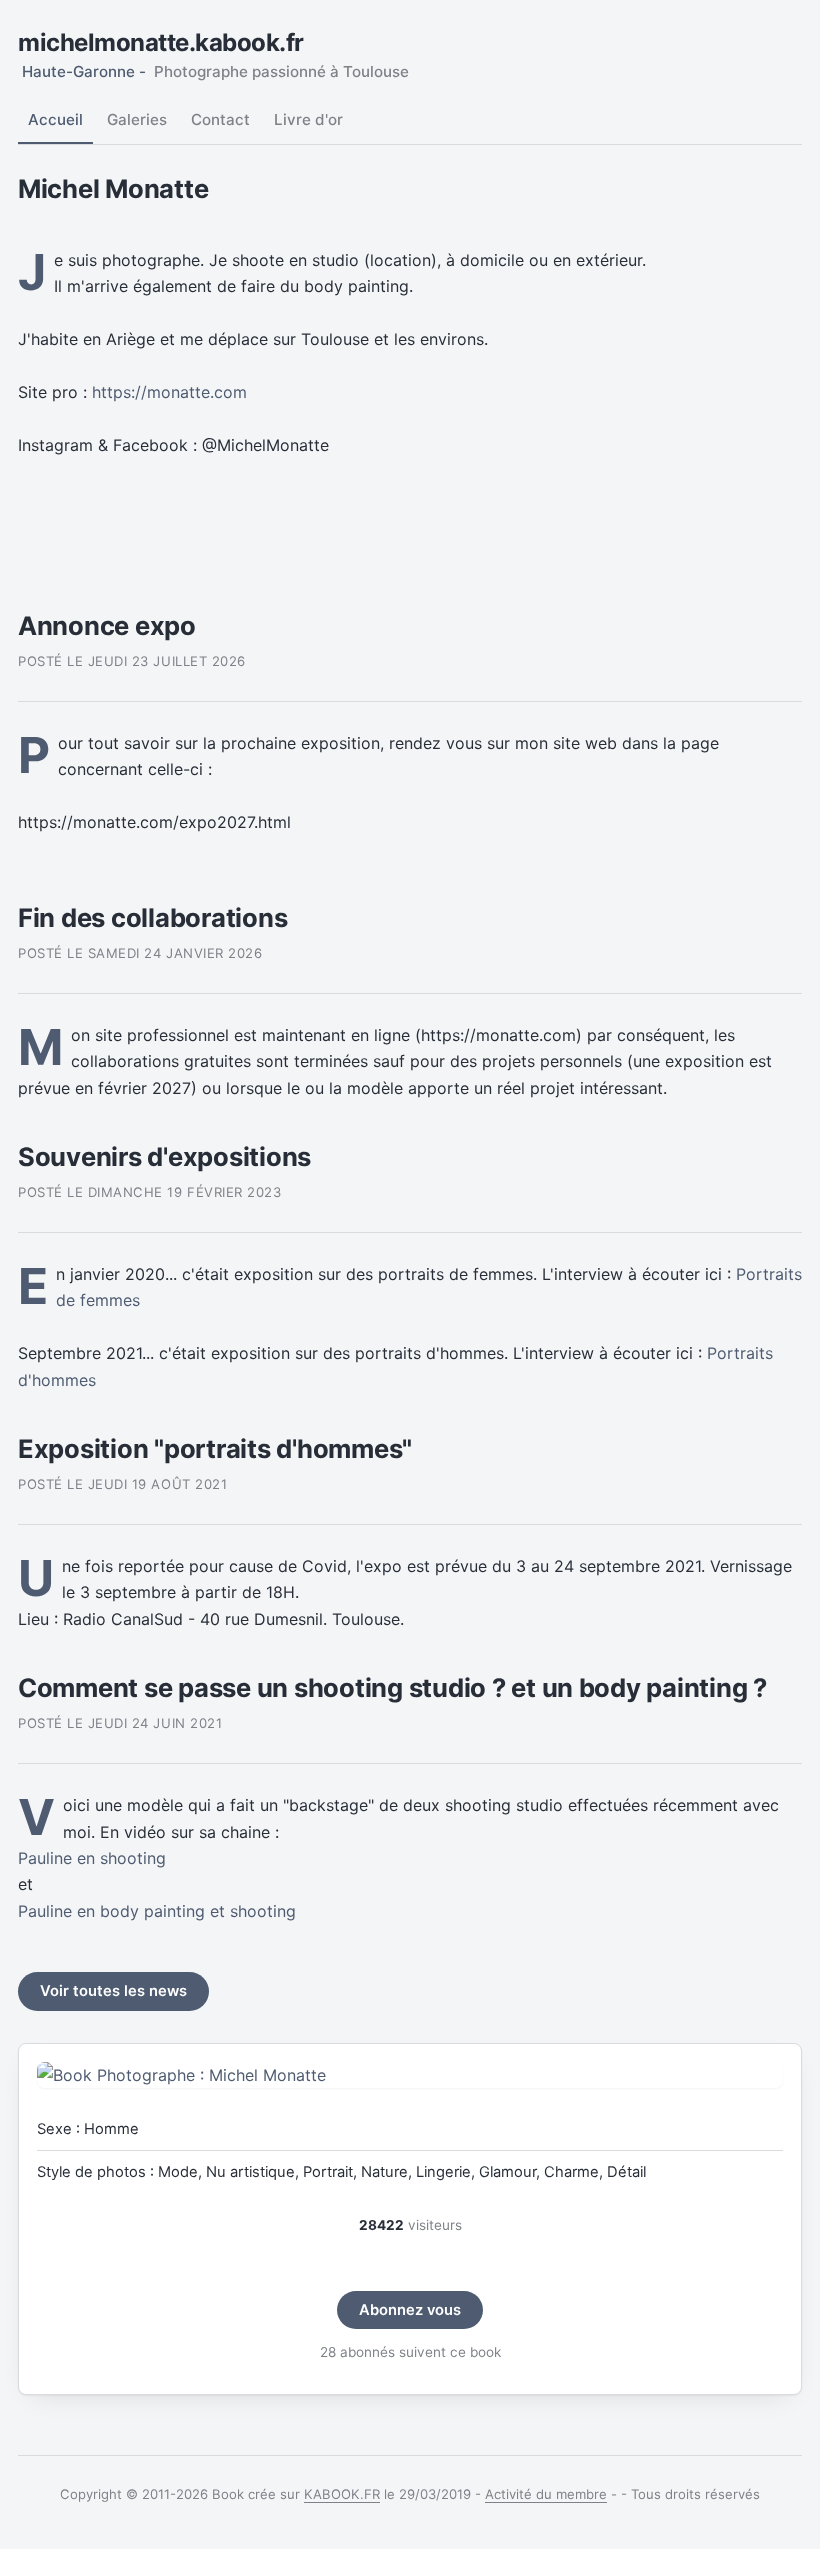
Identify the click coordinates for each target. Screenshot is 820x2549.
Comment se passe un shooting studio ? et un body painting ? (392, 1687)
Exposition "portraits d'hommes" (215, 1448)
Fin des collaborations (152, 917)
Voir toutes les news (113, 1991)
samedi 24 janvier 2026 (175, 953)
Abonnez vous (410, 2310)
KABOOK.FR (342, 2494)
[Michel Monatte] (410, 2075)
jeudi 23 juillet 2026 (167, 661)
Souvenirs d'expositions (164, 1156)
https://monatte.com (169, 392)
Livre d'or (308, 119)
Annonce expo (107, 625)
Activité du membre (546, 2494)
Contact (220, 119)
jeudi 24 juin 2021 (155, 1723)
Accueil (55, 119)
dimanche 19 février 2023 (185, 1192)
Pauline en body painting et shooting (157, 1911)
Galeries (137, 119)
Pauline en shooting (92, 1858)
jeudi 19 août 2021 (157, 1484)
